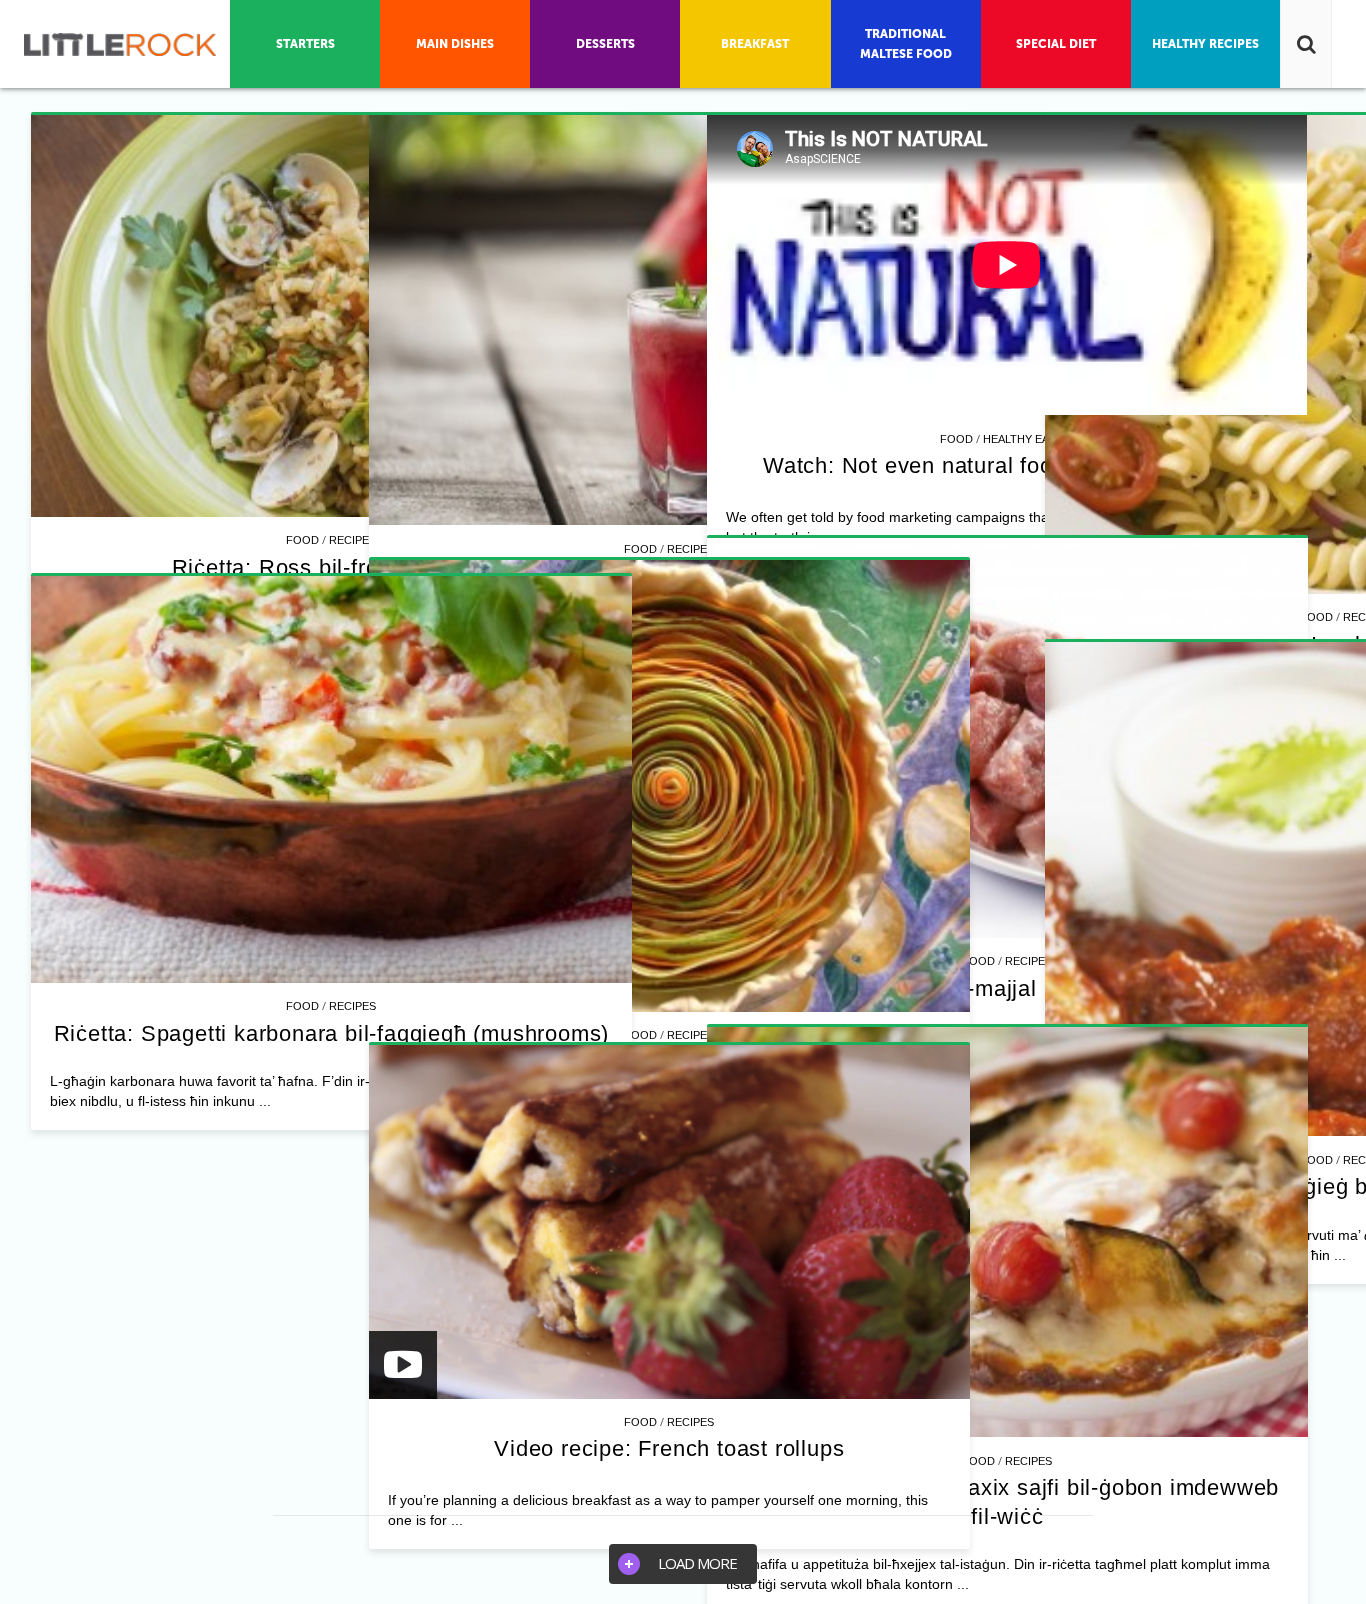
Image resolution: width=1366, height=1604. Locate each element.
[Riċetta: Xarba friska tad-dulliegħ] (980, 320)
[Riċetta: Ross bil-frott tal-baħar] (331, 316)
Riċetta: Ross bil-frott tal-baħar (331, 567)
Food (302, 540)
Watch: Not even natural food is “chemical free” (331, 1065)
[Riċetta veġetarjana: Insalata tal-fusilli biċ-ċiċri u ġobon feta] (980, 963)
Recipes (352, 540)
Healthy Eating (353, 1039)
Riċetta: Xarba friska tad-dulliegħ (980, 575)
